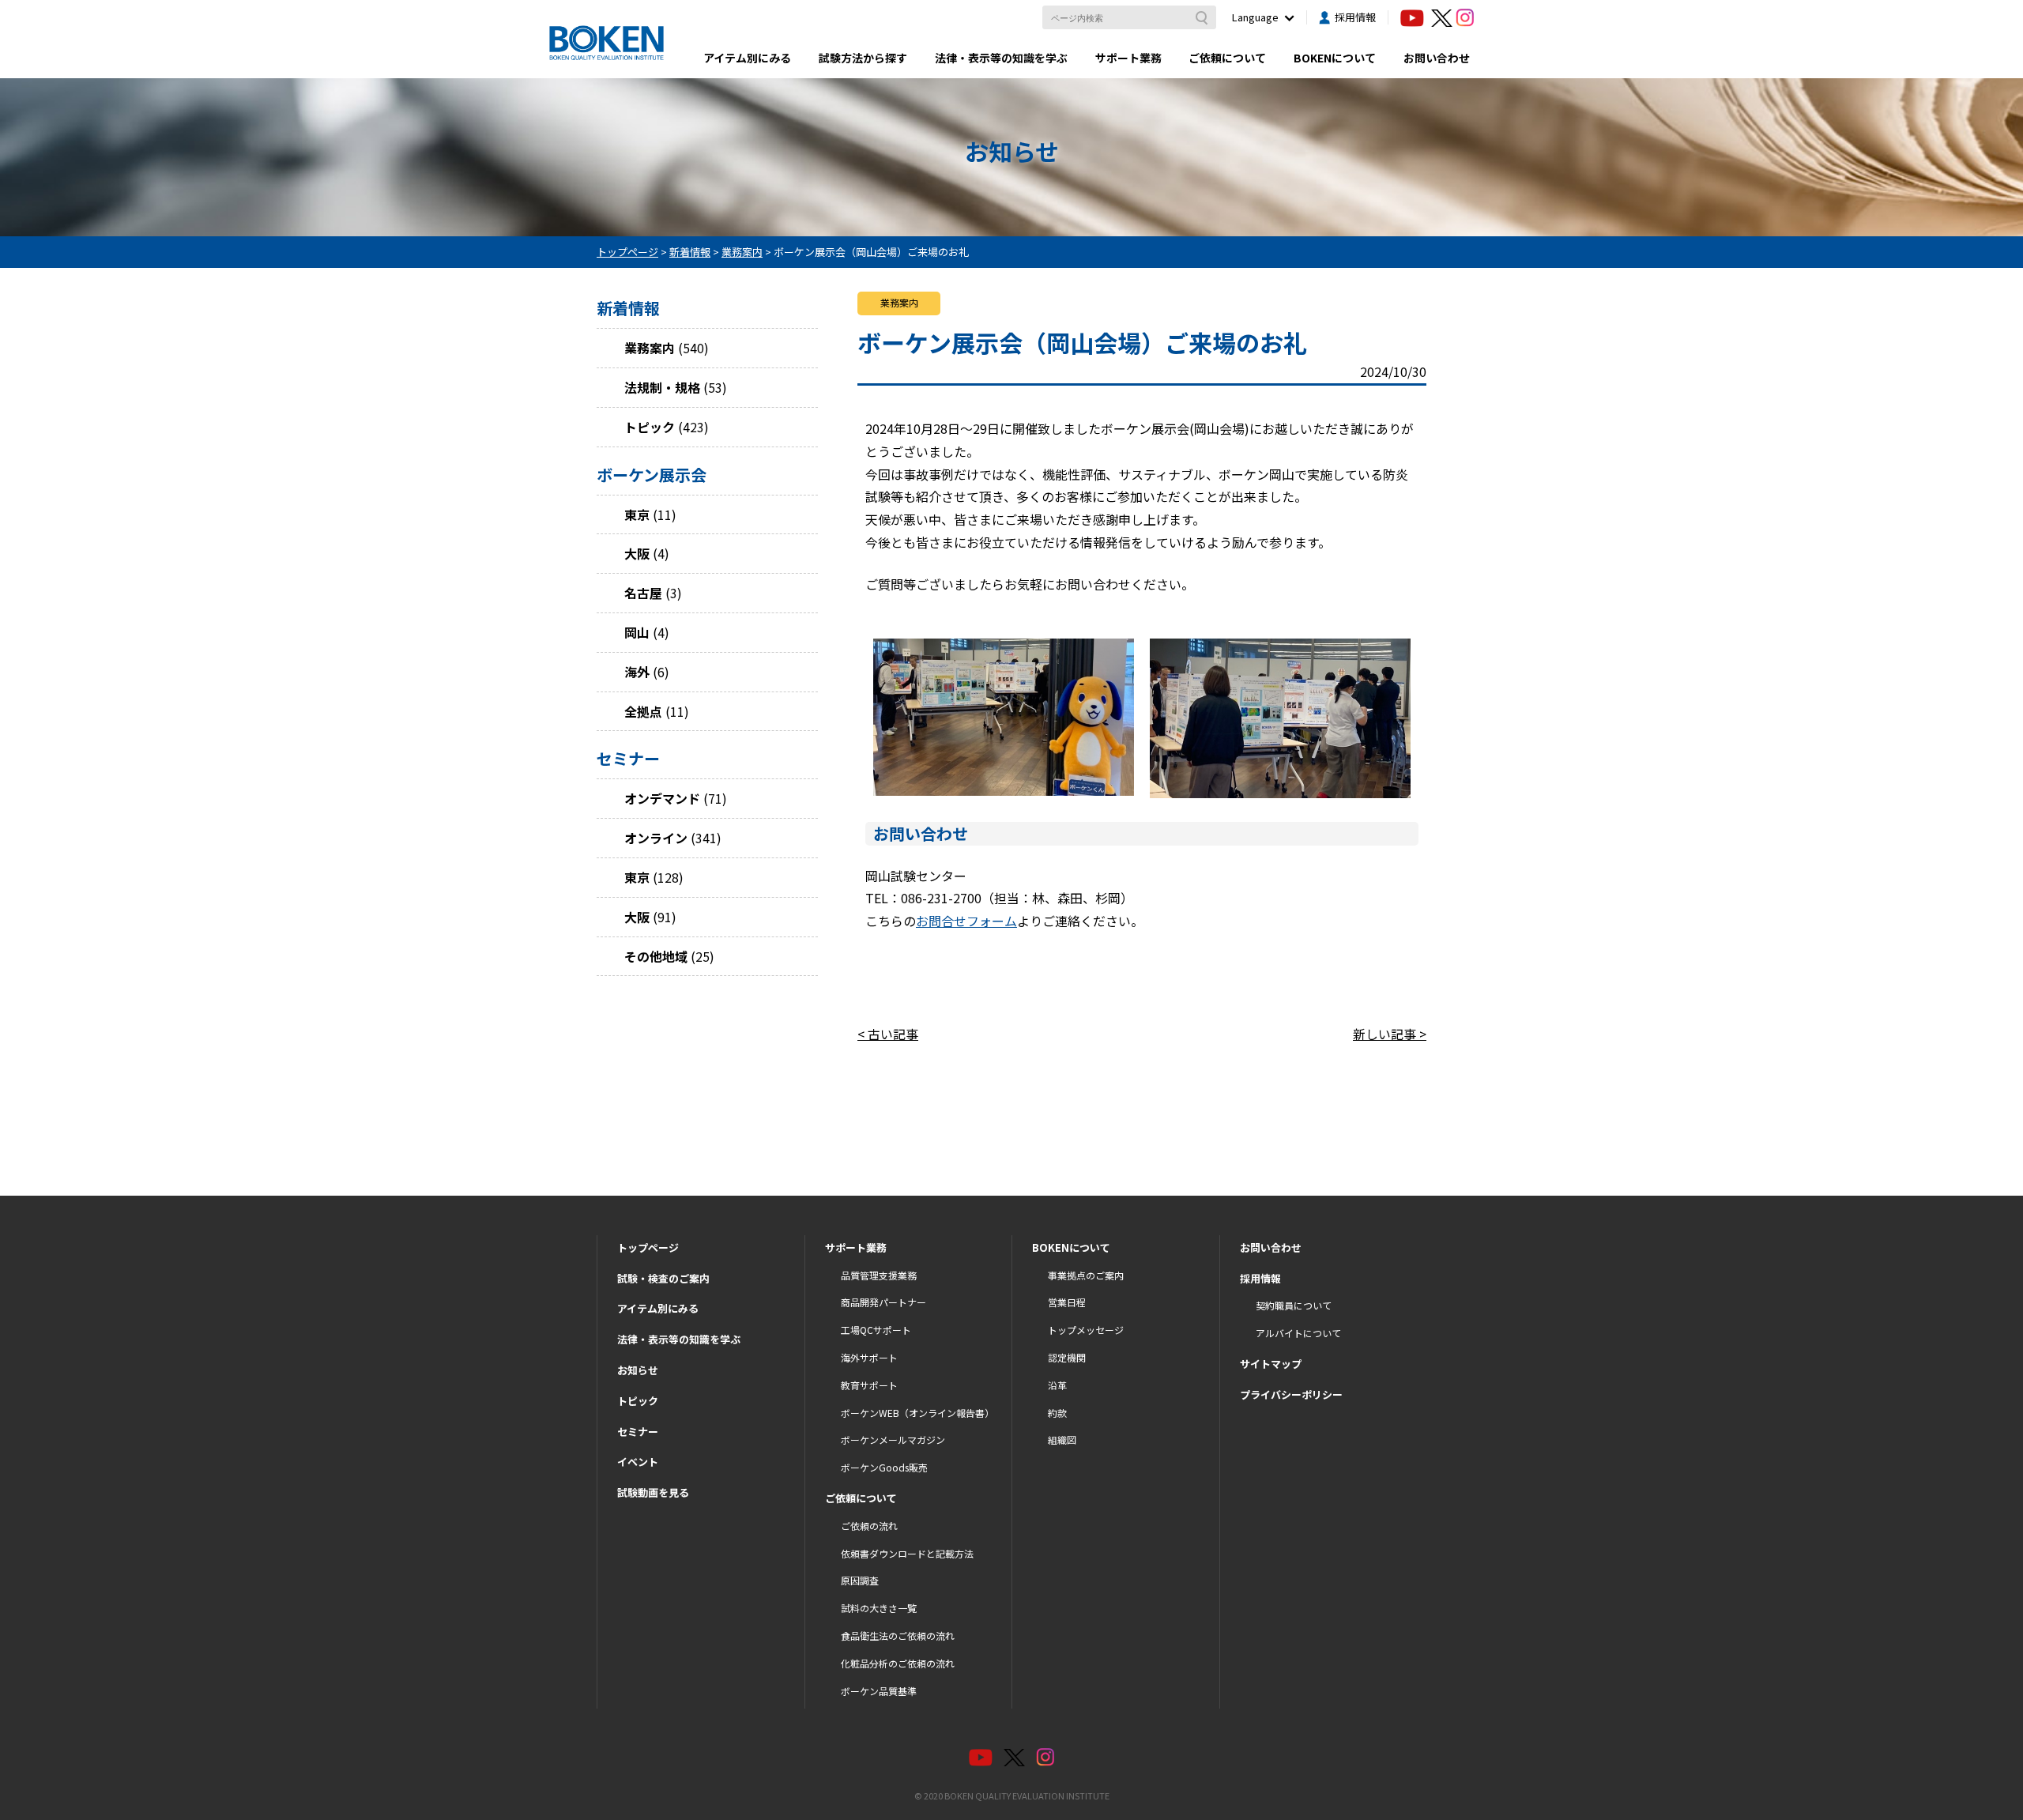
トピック (650, 427)
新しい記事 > (1390, 1034)
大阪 (637, 553)
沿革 (1057, 1385)
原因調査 (860, 1580)
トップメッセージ (1086, 1330)
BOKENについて (1335, 58)
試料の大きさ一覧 (879, 1608)
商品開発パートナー (883, 1302)
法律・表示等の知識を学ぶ (1001, 58)
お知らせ (638, 1370)
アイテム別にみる (747, 58)
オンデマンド (662, 798)
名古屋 (643, 593)
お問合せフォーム (966, 921)
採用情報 (1355, 17)
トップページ (648, 1247)
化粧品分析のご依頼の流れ (898, 1663)
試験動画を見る (653, 1492)
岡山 (637, 632)
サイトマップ (1271, 1364)
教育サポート (869, 1385)
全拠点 (643, 711)
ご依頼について (1227, 58)
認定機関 (1067, 1357)
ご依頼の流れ (869, 1526)
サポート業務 (1128, 58)
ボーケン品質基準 (879, 1691)
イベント (638, 1462)
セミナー (638, 1432)
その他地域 (656, 956)
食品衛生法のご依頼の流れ (898, 1635)
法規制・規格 (662, 387)
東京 (637, 514)
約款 (1057, 1413)
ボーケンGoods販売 (884, 1467)
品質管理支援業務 (879, 1275)
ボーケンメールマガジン (893, 1439)
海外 (637, 672)
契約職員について (1294, 1305)
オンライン (656, 838)
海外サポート (869, 1357)
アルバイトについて (1298, 1333)
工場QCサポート (876, 1330)
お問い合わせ (1437, 58)
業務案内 (650, 348)
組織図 (1062, 1439)
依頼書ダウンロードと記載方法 (907, 1553)
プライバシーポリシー (1291, 1394)
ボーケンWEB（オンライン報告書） (917, 1413)
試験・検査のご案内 (663, 1278)
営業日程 (1067, 1302)
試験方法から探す (863, 58)
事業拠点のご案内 (1086, 1275)
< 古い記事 (888, 1034)
